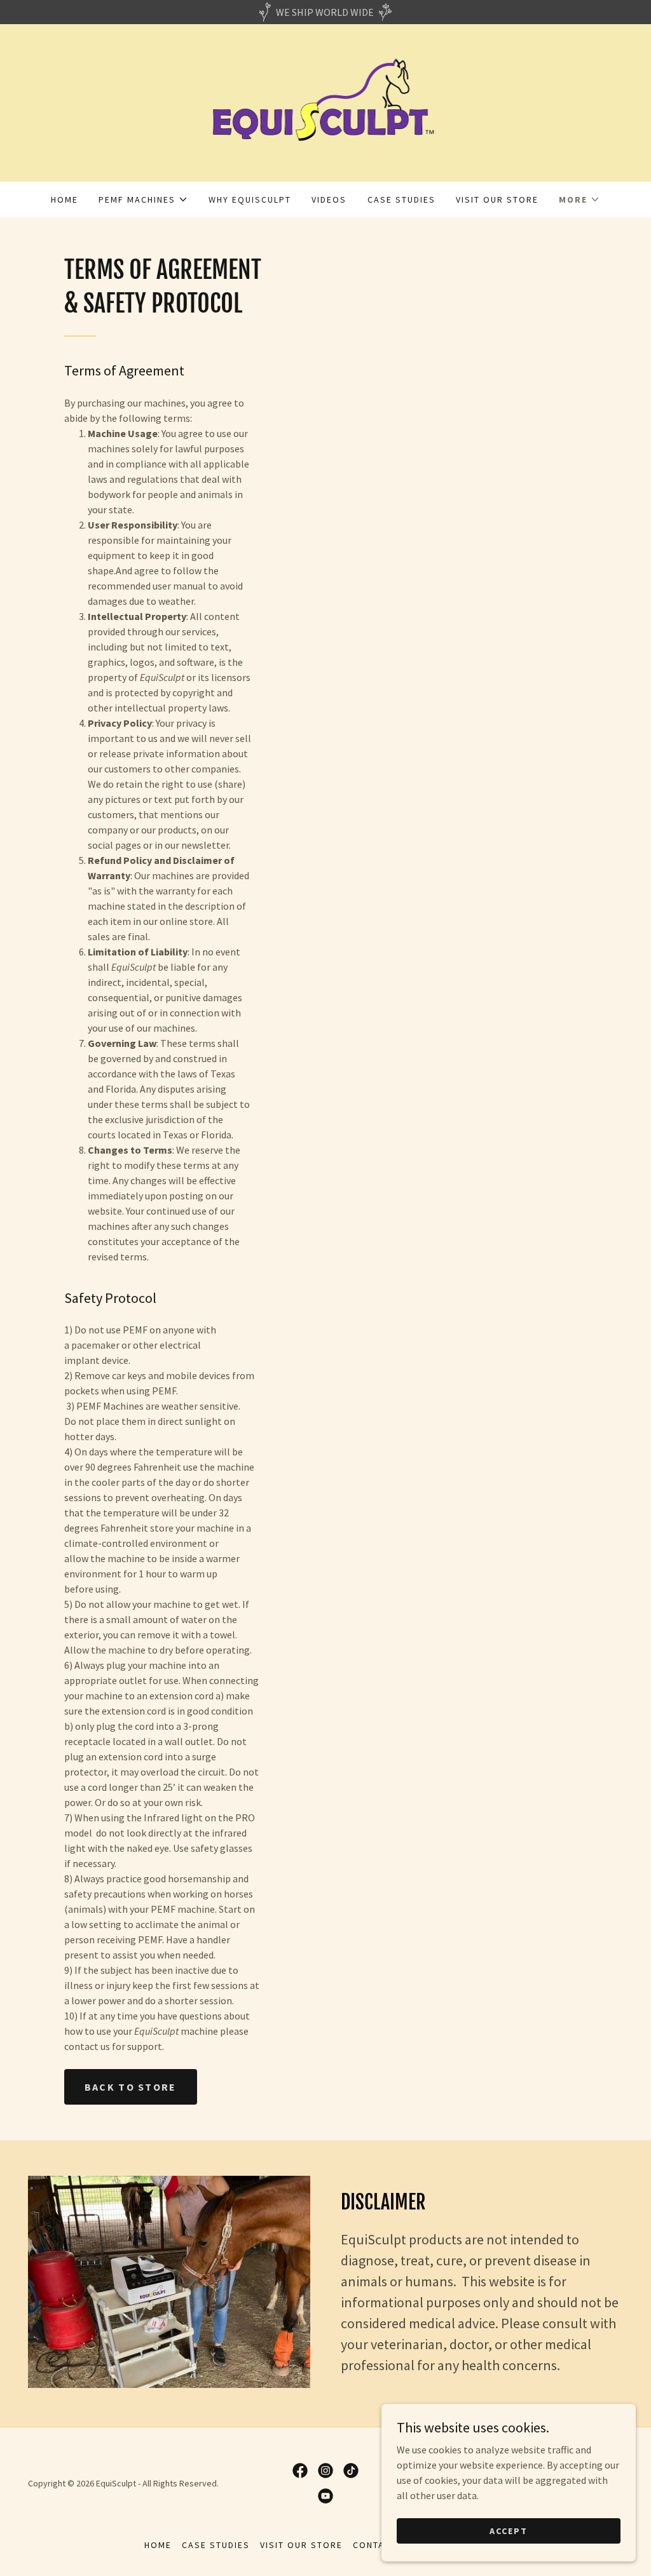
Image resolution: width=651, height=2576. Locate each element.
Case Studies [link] (401, 199)
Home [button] (158, 2545)
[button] (143, 199)
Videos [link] (329, 199)
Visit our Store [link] (497, 199)
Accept (509, 2530)
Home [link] (65, 199)
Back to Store (131, 2087)
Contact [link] (375, 2545)
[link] (325, 102)
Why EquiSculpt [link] (250, 199)
